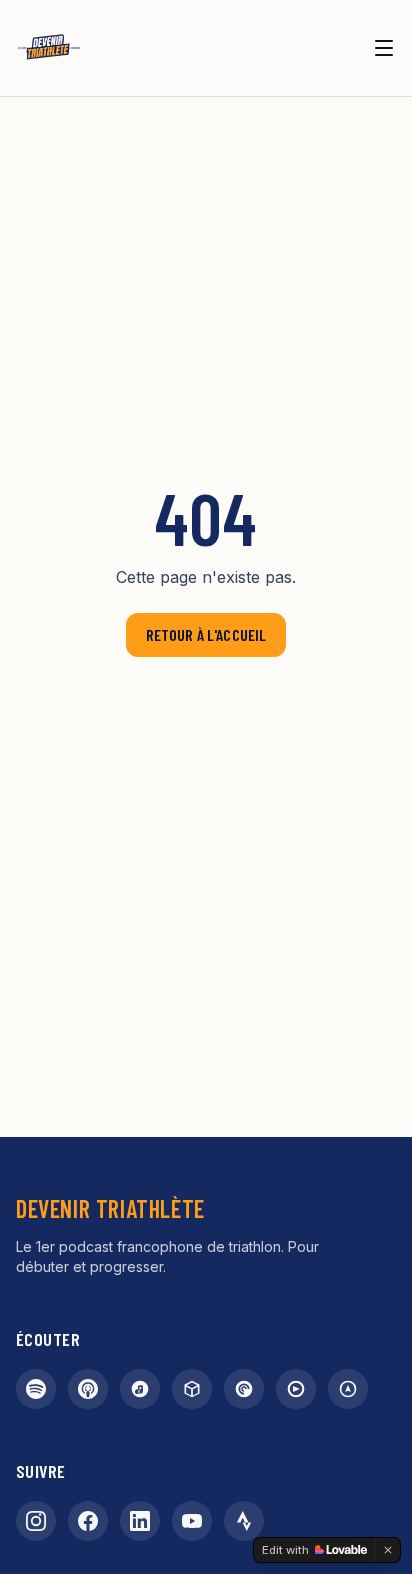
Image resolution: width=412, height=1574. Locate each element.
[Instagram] (36, 1521)
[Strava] (244, 1521)
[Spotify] (36, 1389)
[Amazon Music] (140, 1389)
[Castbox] (192, 1389)
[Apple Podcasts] (88, 1389)
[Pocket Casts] (244, 1389)
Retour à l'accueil (206, 634)
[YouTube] (192, 1521)
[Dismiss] (388, 1550)
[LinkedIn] (140, 1521)
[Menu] (384, 48)
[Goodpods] (296, 1389)
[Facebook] (88, 1521)
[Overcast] (348, 1389)
